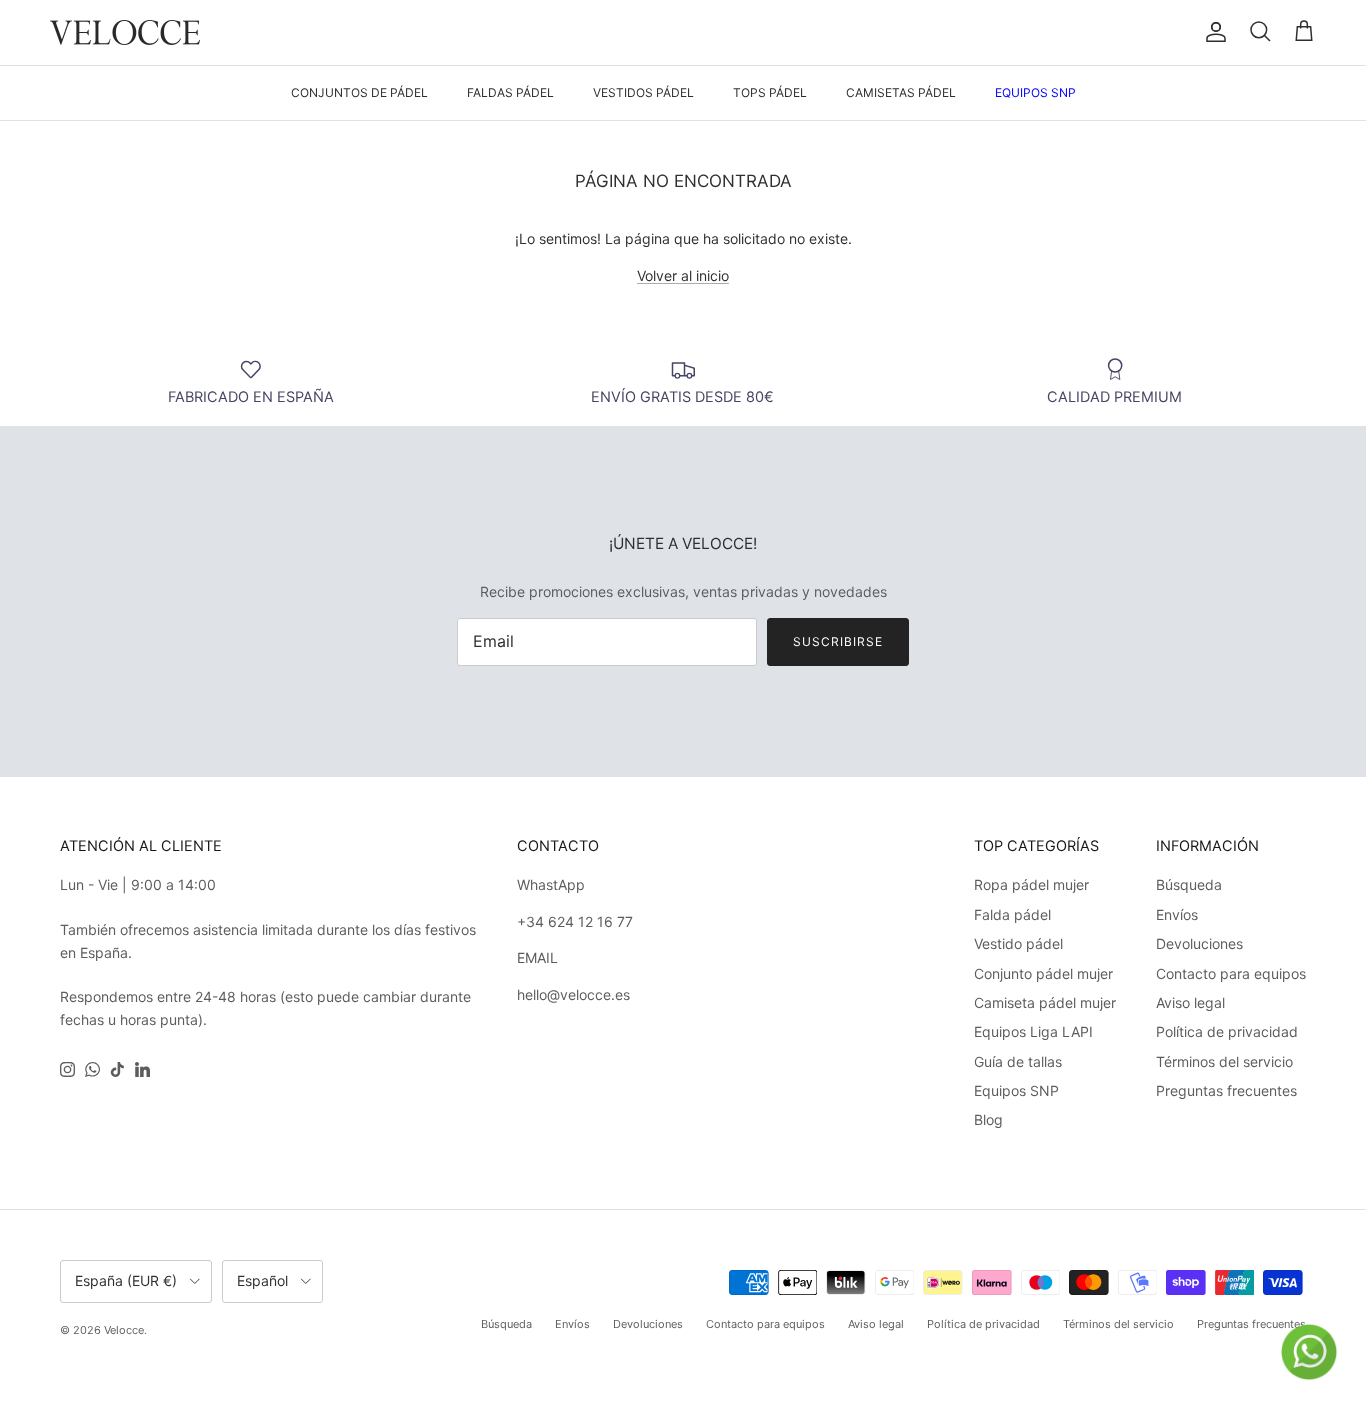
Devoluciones (1199, 943)
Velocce (124, 1330)
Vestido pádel (1018, 943)
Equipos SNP (1016, 1090)
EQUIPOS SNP (1035, 92)
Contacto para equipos (1231, 973)
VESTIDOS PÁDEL (643, 92)
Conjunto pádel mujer (1043, 973)
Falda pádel (1012, 914)
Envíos (1177, 914)
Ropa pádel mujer (1031, 884)
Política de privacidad (1227, 1031)
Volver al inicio (683, 275)
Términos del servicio (1224, 1061)
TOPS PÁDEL (770, 92)
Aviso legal (1190, 1002)
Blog (988, 1119)
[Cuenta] (1212, 32)
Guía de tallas (1018, 1061)
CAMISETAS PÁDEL (901, 92)
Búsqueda (1189, 884)
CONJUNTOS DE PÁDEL (359, 92)
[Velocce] (125, 32)
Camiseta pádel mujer (1045, 1002)
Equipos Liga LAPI (1033, 1031)
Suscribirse (838, 641)
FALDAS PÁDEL (510, 92)
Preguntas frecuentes (1226, 1090)
